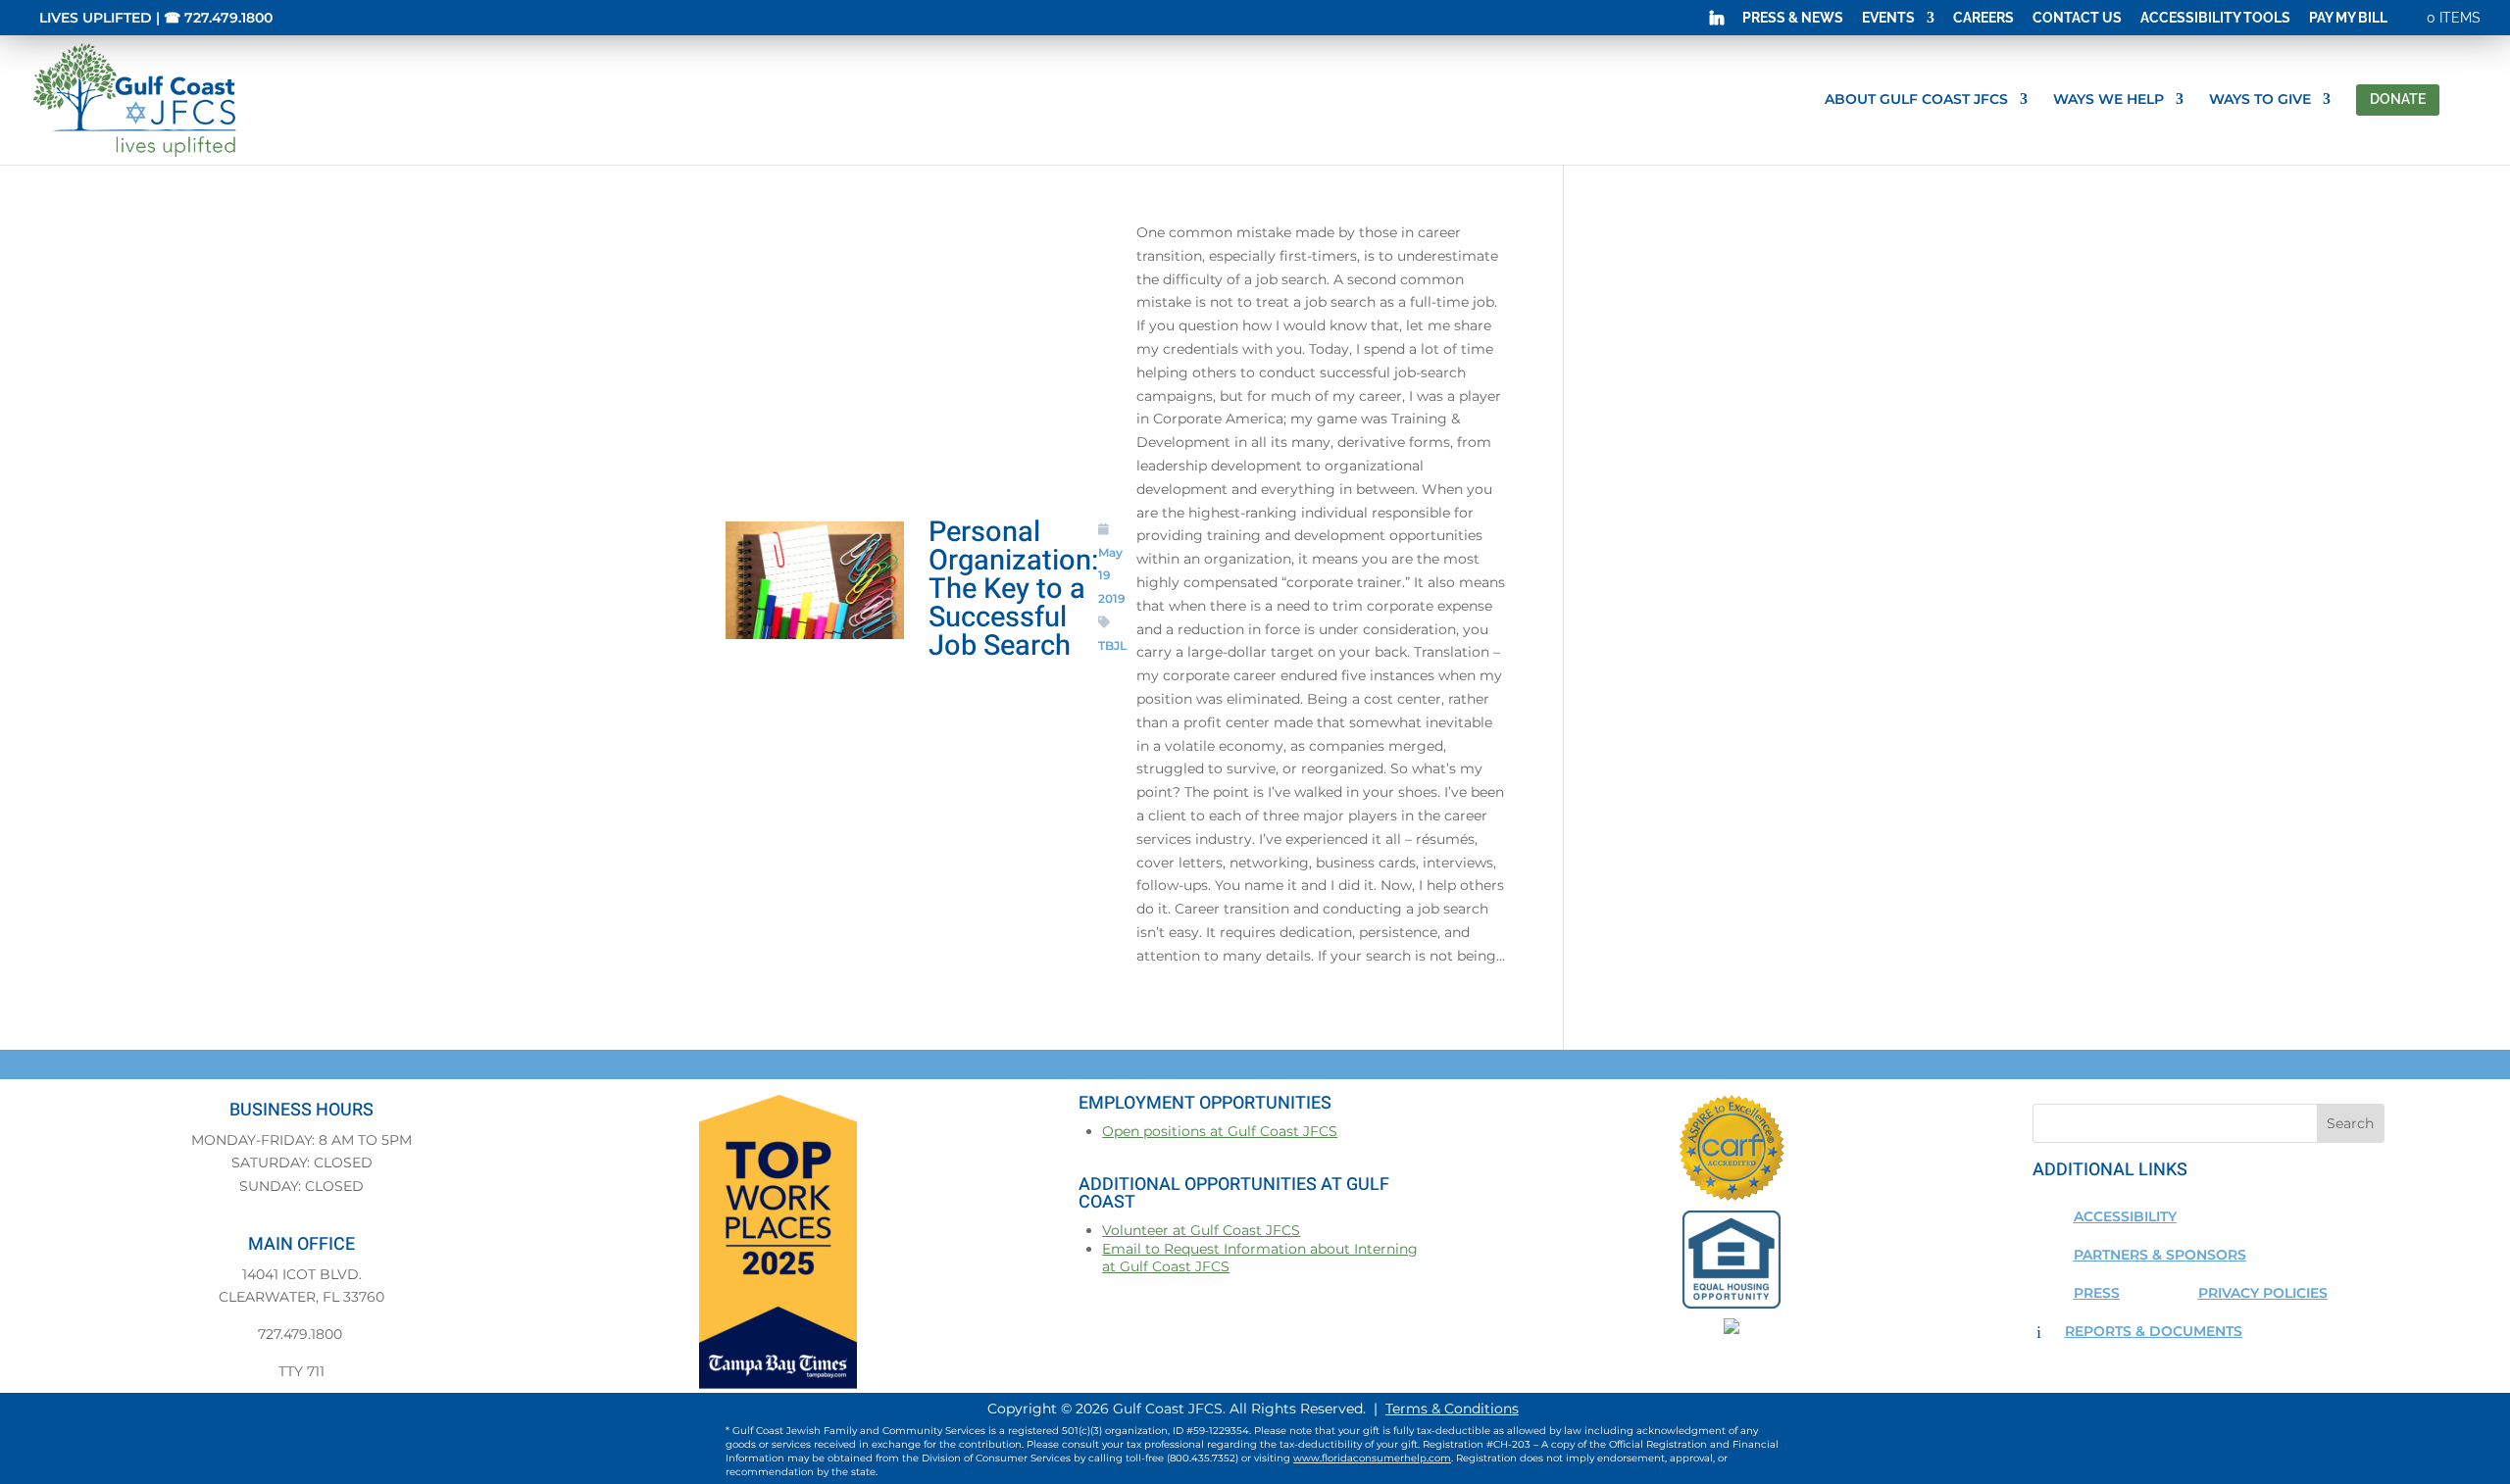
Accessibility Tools (2215, 18)
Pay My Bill (2348, 18)
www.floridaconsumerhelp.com (1372, 1458)
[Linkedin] (1717, 23)
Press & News (1793, 18)
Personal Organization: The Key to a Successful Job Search (1013, 589)
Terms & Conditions (1452, 1409)
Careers (1983, 18)
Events (1888, 18)
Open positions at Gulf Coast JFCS (1220, 1131)
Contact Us (2077, 18)
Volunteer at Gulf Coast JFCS (1201, 1230)
